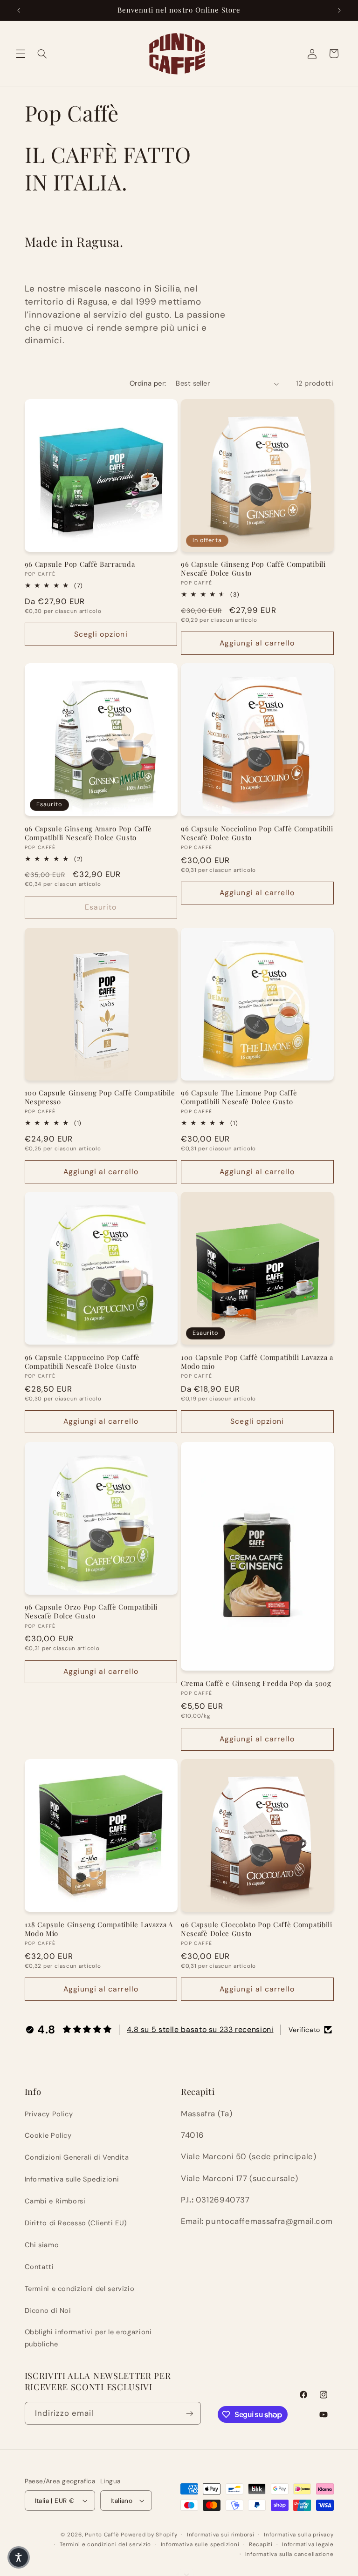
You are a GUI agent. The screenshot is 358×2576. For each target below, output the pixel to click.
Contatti (39, 2267)
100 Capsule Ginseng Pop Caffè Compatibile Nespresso (100, 1097)
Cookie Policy (48, 2135)
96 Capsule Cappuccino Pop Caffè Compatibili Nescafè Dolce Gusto (82, 1362)
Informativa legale (308, 2545)
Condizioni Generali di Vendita (77, 2157)
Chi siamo (42, 2245)
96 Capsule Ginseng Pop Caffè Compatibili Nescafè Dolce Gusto (253, 569)
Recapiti (261, 2545)
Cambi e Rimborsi (55, 2201)
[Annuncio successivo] (339, 10)
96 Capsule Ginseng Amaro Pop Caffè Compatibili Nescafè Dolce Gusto (88, 833)
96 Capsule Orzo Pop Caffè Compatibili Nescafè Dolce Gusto (91, 1611)
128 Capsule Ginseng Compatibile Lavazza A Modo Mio (99, 1929)
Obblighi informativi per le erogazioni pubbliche (88, 2338)
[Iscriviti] (189, 2413)
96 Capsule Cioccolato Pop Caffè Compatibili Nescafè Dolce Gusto (257, 1929)
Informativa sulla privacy (299, 2535)
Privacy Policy (49, 2114)
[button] (21, 54)
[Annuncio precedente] (19, 10)
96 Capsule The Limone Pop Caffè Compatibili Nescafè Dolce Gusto (239, 1097)
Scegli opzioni (101, 634)
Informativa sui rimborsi (221, 2535)
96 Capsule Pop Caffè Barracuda (80, 564)
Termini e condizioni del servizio (80, 2289)
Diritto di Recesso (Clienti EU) (76, 2223)
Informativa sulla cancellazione (289, 2554)
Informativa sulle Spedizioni (72, 2179)
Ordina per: (148, 383)
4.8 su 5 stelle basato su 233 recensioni (200, 2029)
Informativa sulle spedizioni (200, 2545)
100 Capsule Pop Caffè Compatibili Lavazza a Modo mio (257, 1362)
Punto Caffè (102, 2535)
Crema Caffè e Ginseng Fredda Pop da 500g (256, 1683)
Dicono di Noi (48, 2311)
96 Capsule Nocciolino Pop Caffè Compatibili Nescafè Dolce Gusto (257, 833)
